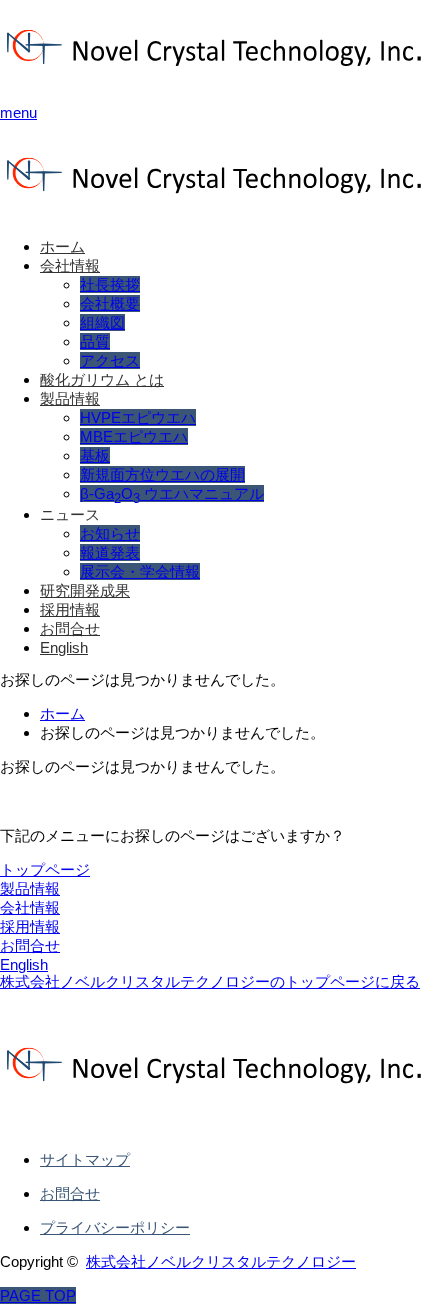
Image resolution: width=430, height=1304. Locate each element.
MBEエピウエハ (134, 436)
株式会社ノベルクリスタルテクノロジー (221, 1261)
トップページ (45, 869)
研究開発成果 (85, 590)
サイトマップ (85, 1159)
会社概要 (110, 303)
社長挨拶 (110, 284)
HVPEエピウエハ (138, 417)
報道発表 (110, 552)
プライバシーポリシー (115, 1227)
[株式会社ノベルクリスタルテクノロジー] (215, 77)
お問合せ (70, 628)
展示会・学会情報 (140, 571)
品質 (95, 341)
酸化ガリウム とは (102, 379)
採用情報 (70, 609)
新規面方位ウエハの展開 (162, 474)
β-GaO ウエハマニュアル (172, 493)
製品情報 (70, 398)
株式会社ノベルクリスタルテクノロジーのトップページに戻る (210, 981)
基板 (95, 455)
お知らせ (110, 533)
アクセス (110, 360)
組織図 (102, 322)
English (64, 647)
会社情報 (70, 265)
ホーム (62, 246)
